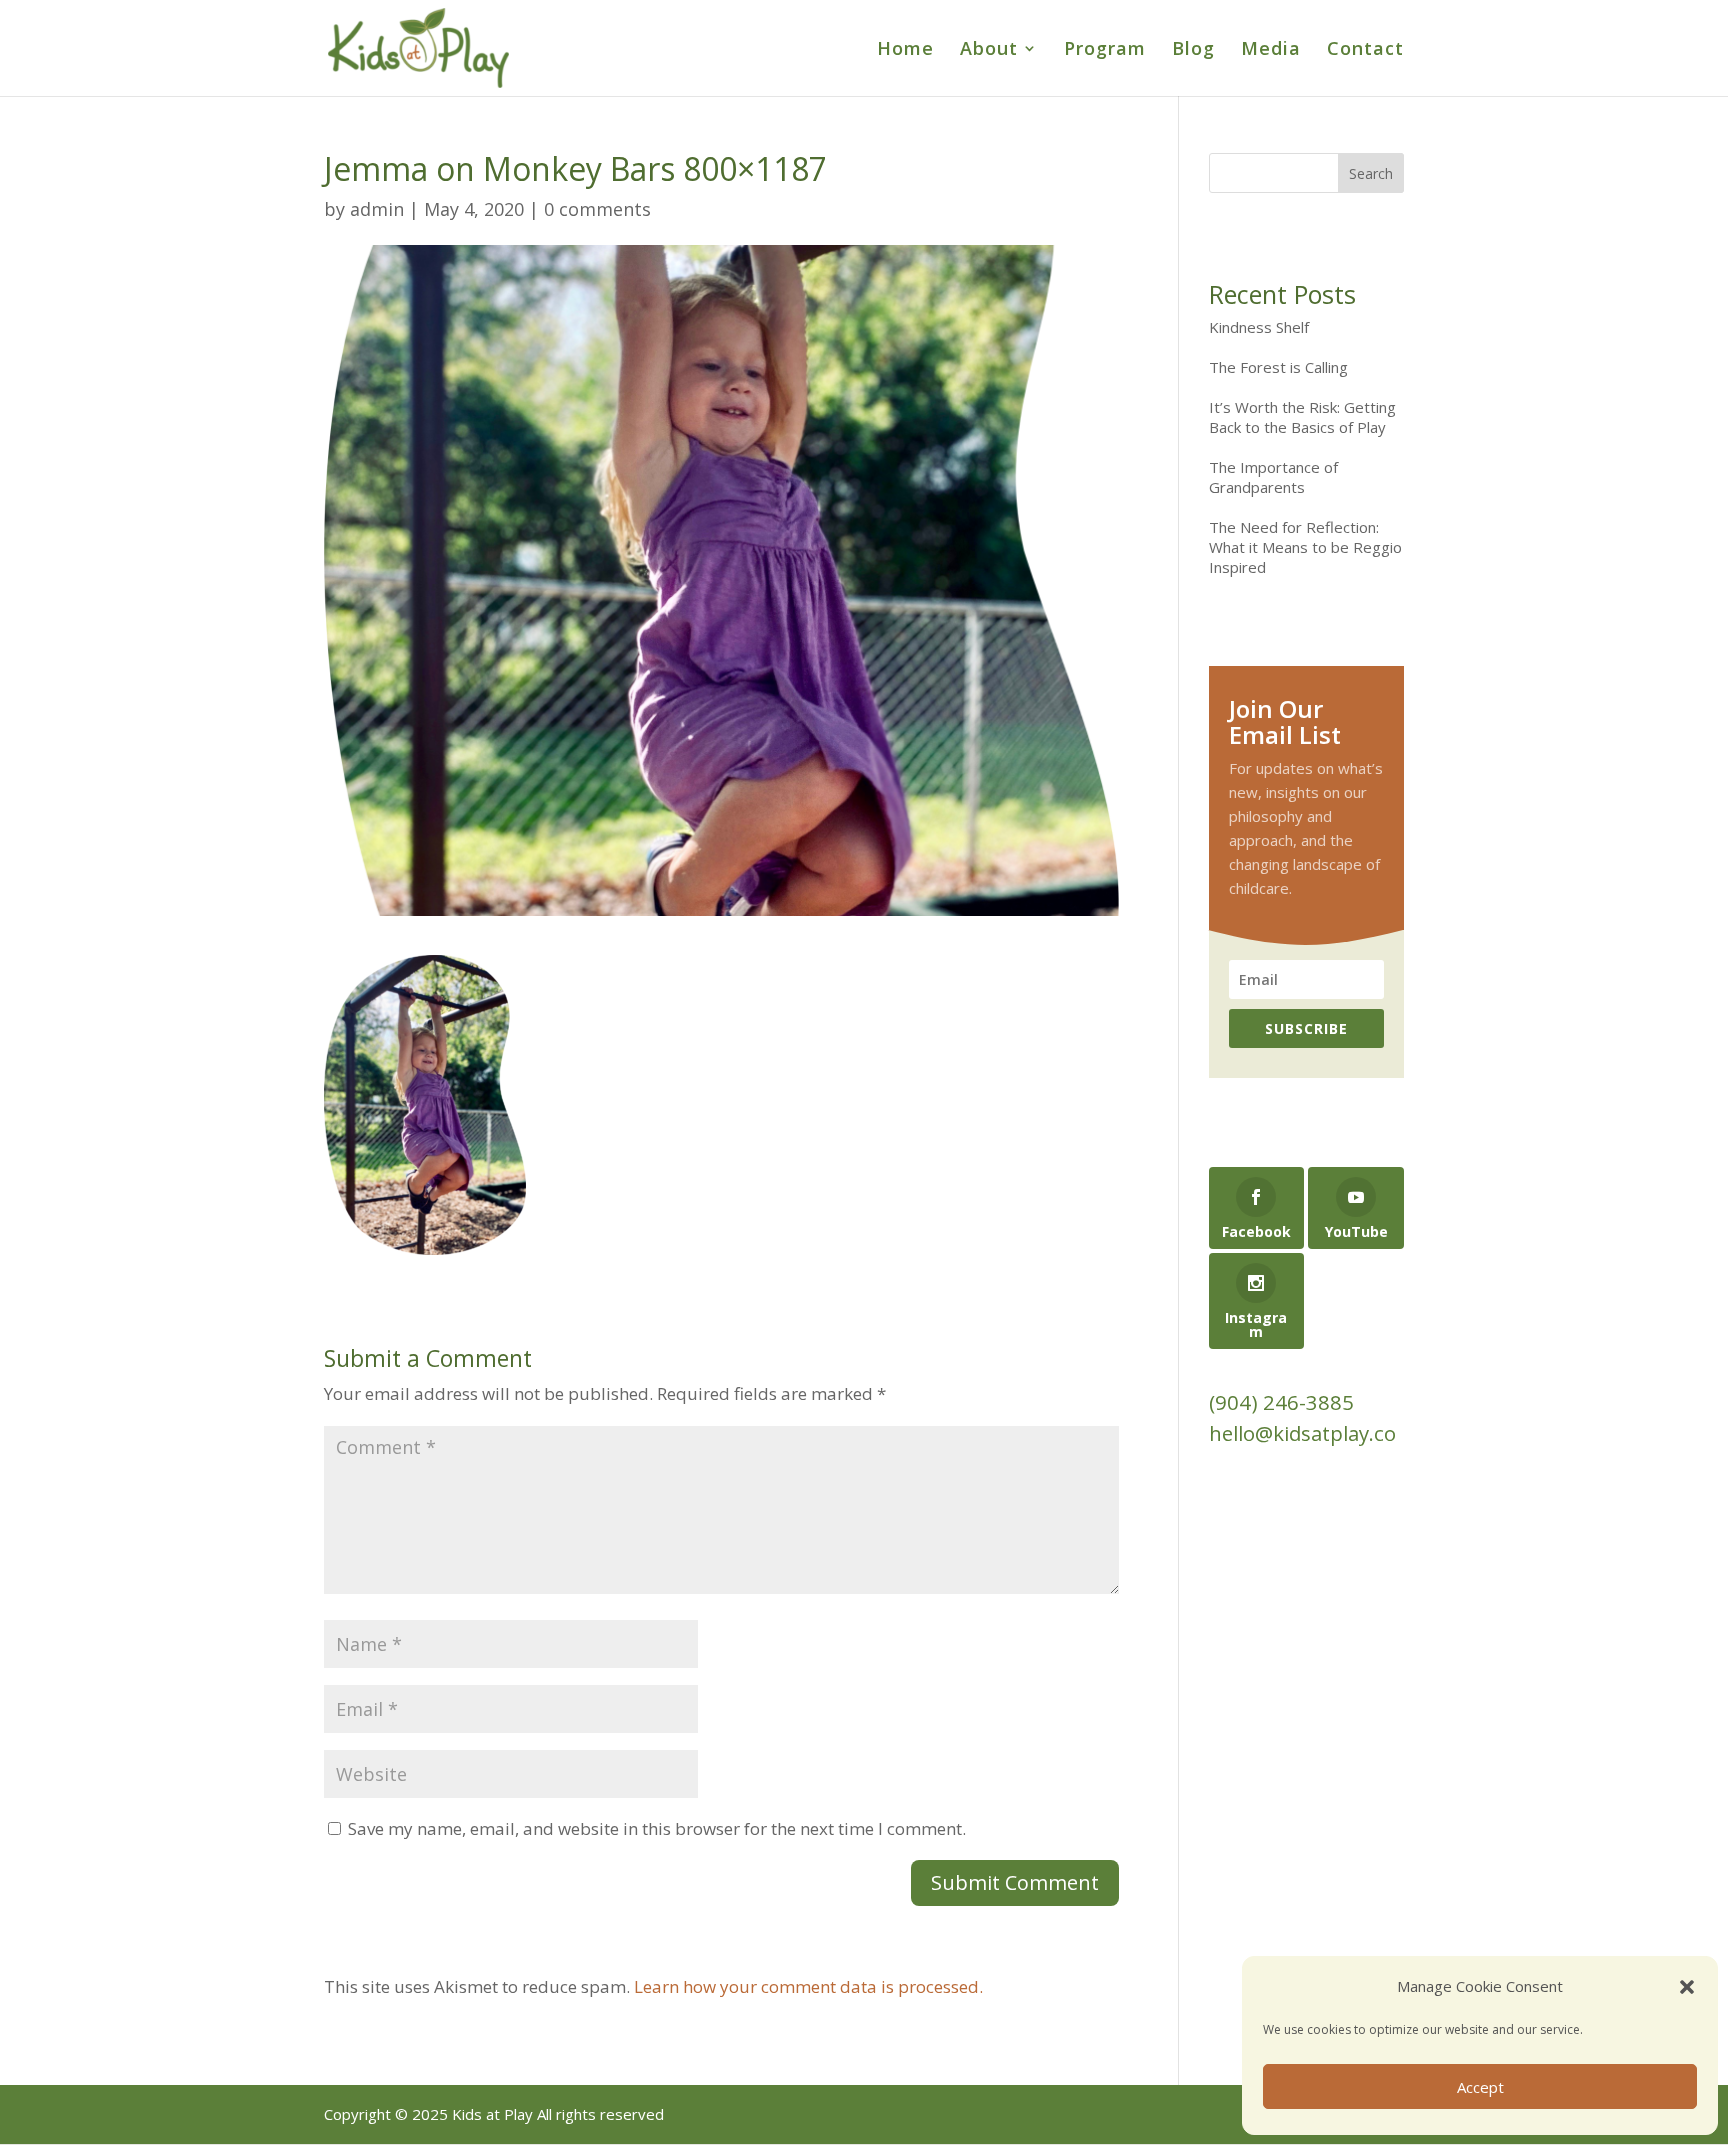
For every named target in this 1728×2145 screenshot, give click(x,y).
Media (1271, 50)
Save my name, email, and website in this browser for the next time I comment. (657, 1828)
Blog (1193, 50)
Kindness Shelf (1259, 327)
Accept (1480, 2087)
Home (905, 50)
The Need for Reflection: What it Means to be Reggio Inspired (1305, 547)
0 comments (597, 209)
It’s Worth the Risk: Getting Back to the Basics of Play (1302, 417)
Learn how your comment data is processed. (808, 1986)
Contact (1365, 50)
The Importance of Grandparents (1273, 477)
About (989, 50)
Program (1105, 50)
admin (377, 209)
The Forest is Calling (1278, 367)
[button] (1687, 1987)
